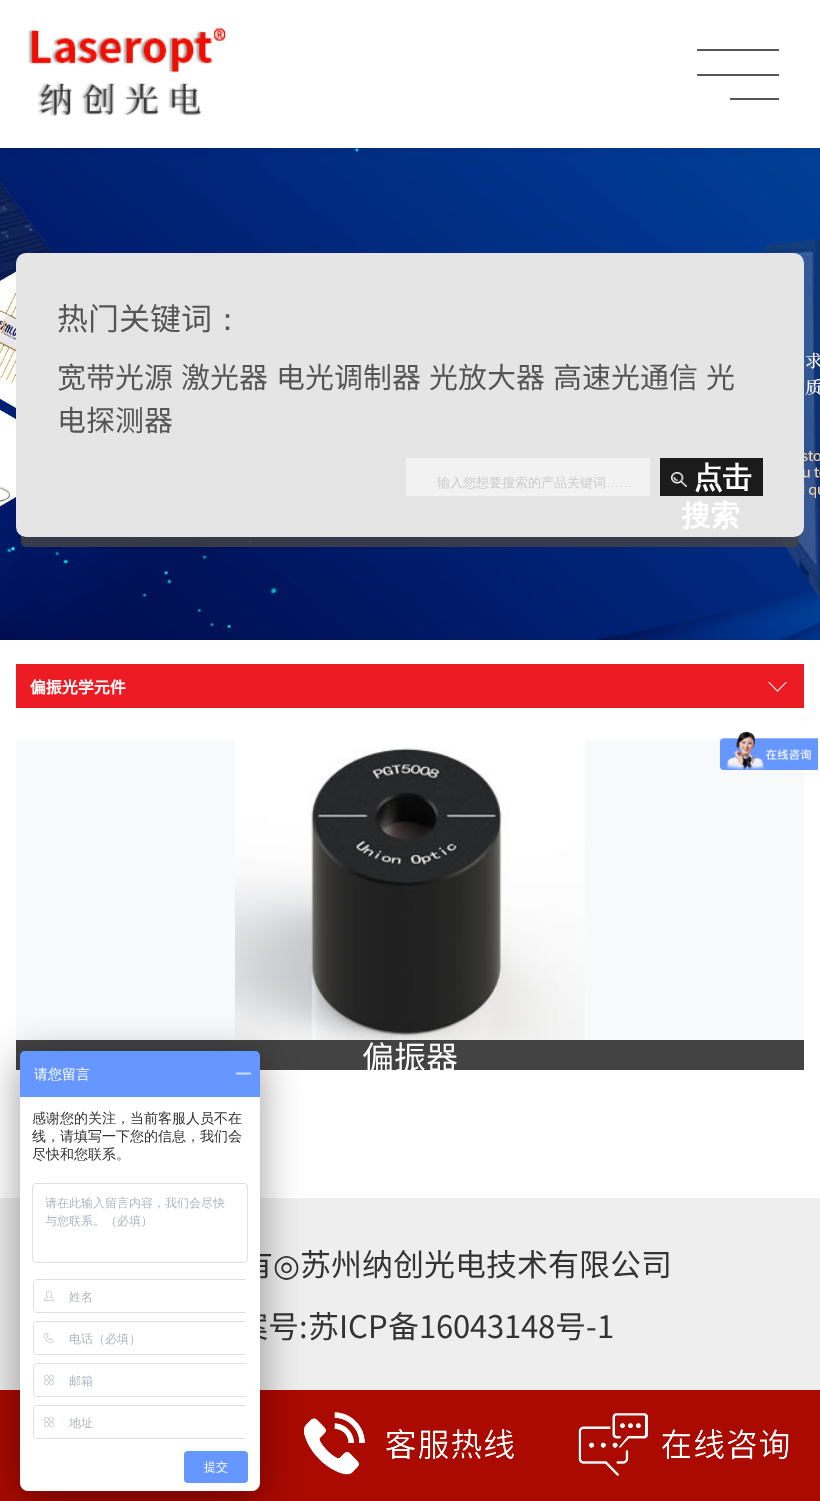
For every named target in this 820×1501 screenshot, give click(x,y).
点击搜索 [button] (716, 478)
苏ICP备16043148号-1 (461, 1324)
